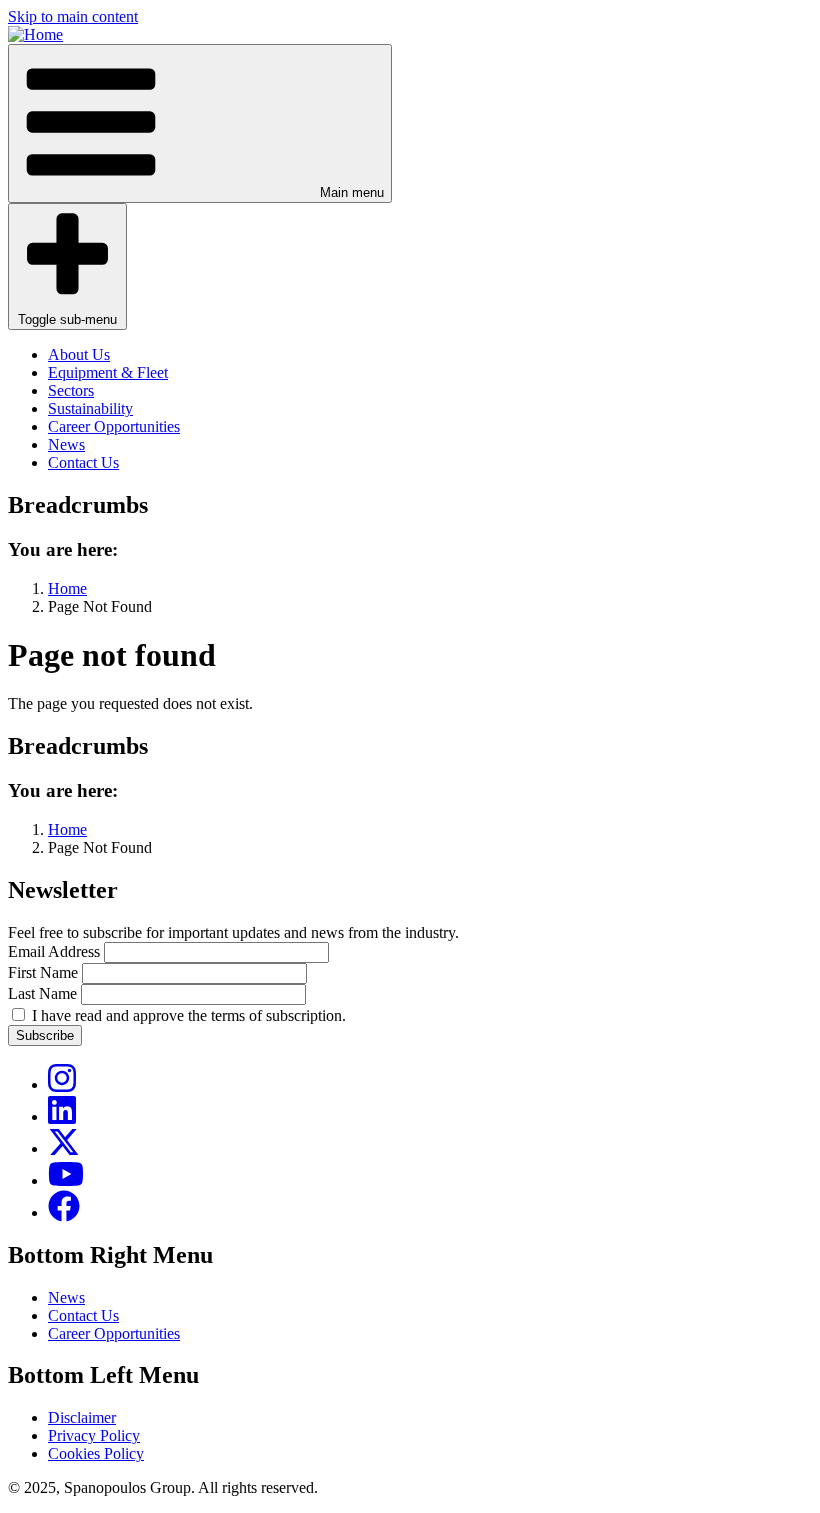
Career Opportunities (114, 426)
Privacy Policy (94, 1435)
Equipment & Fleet (108, 372)
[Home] (35, 34)
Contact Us (83, 462)
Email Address (54, 951)
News (66, 444)
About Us (79, 354)
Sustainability (90, 408)
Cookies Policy (96, 1453)
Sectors (71, 390)
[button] (200, 123)
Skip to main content (73, 16)
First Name (43, 972)
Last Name (42, 993)
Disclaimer (82, 1417)
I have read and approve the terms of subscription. (189, 1015)
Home (67, 588)
